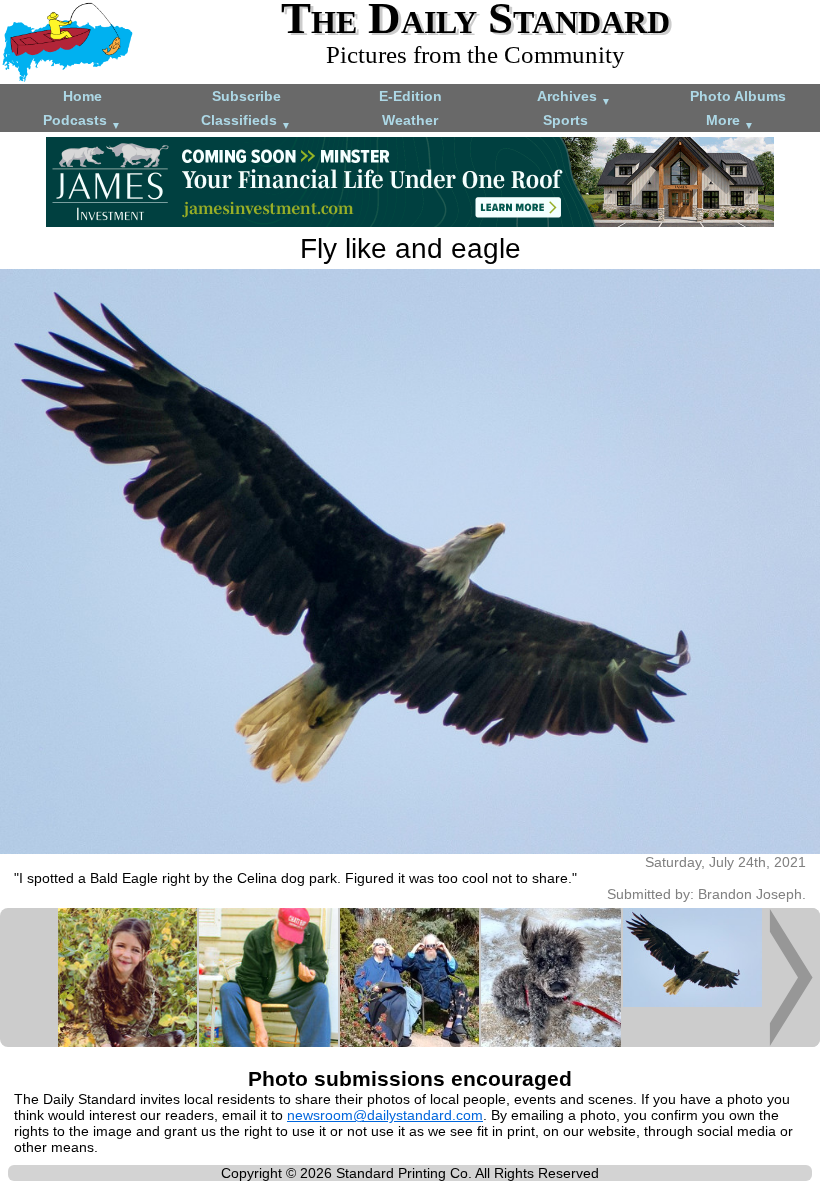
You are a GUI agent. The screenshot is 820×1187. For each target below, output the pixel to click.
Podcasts (82, 121)
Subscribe (246, 96)
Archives (574, 97)
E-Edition (410, 96)
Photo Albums (738, 96)
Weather (410, 120)
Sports (565, 120)
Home (82, 96)
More (730, 121)
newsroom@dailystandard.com (385, 1115)
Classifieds (246, 121)
